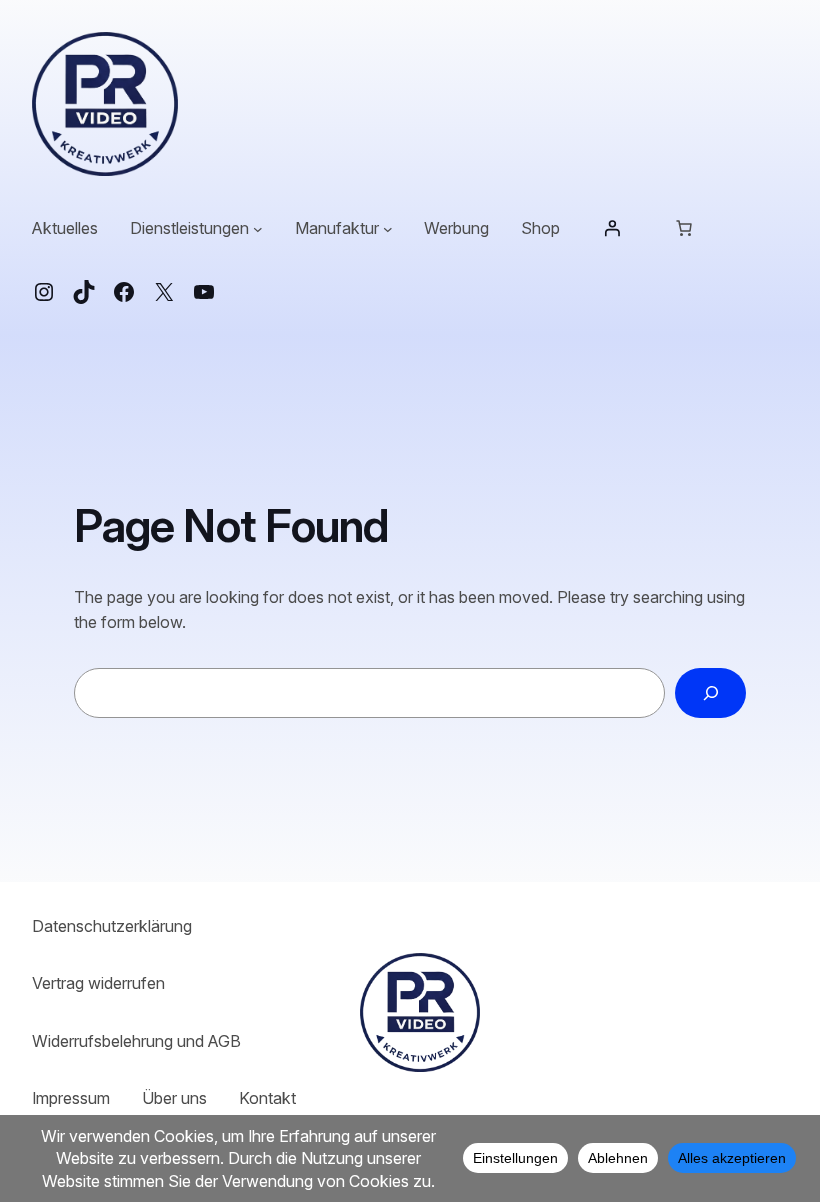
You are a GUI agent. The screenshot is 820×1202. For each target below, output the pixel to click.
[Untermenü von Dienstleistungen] (258, 229)
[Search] (710, 692)
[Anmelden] (612, 228)
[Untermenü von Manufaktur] (388, 229)
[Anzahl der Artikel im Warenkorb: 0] (684, 228)
